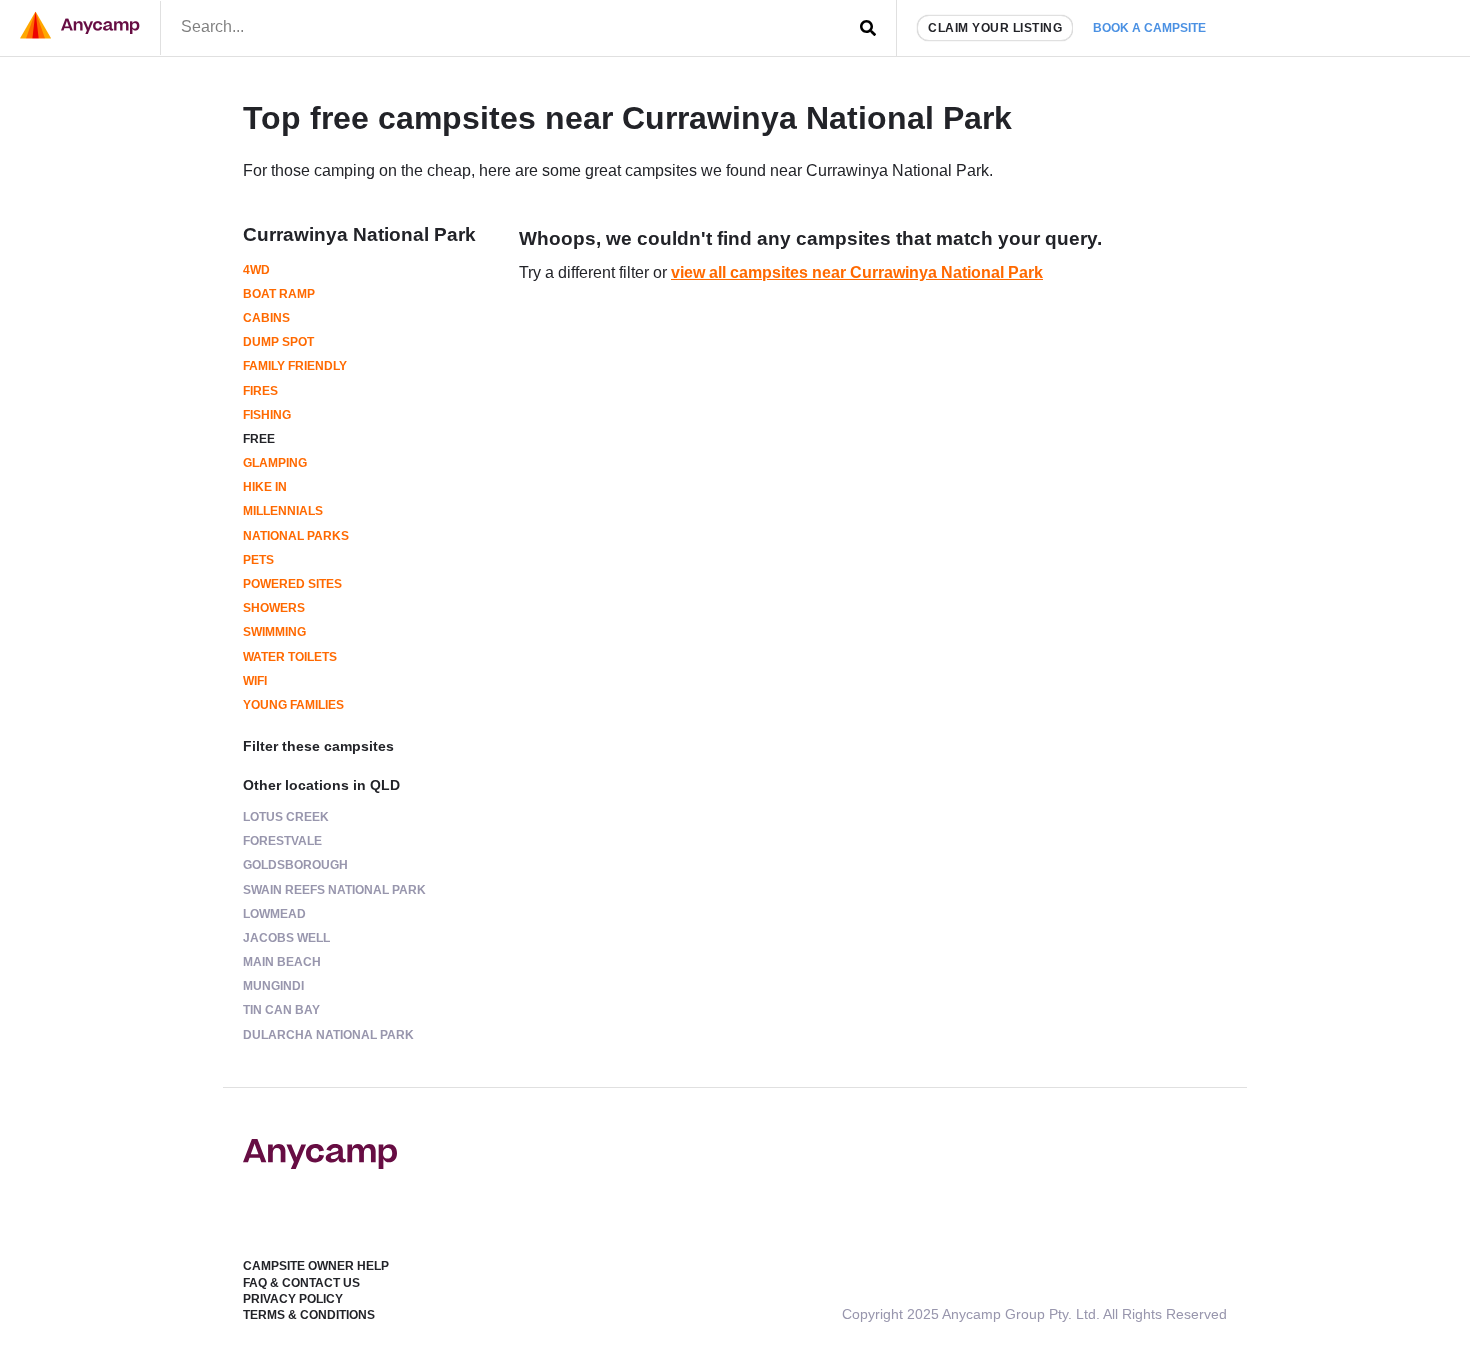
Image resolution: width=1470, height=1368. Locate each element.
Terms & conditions (309, 1315)
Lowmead (274, 914)
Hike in (265, 487)
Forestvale (282, 841)
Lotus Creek (286, 817)
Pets (258, 560)
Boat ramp (279, 294)
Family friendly (295, 366)
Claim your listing (995, 28)
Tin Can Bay (281, 1010)
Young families (293, 705)
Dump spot (278, 342)
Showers (274, 608)
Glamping (275, 463)
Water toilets (290, 657)
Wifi (255, 681)
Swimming (274, 632)
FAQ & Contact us (301, 1283)
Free (259, 439)
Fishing (267, 415)
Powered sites (292, 584)
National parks (296, 536)
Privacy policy (293, 1299)
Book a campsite (1149, 28)
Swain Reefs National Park (334, 890)
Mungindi (273, 986)
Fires (260, 391)
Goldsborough (295, 865)
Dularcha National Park (328, 1035)
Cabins (266, 318)
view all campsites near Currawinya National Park (857, 272)
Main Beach (282, 962)
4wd (256, 270)
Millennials (283, 511)
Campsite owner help (316, 1266)
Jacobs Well (286, 938)
